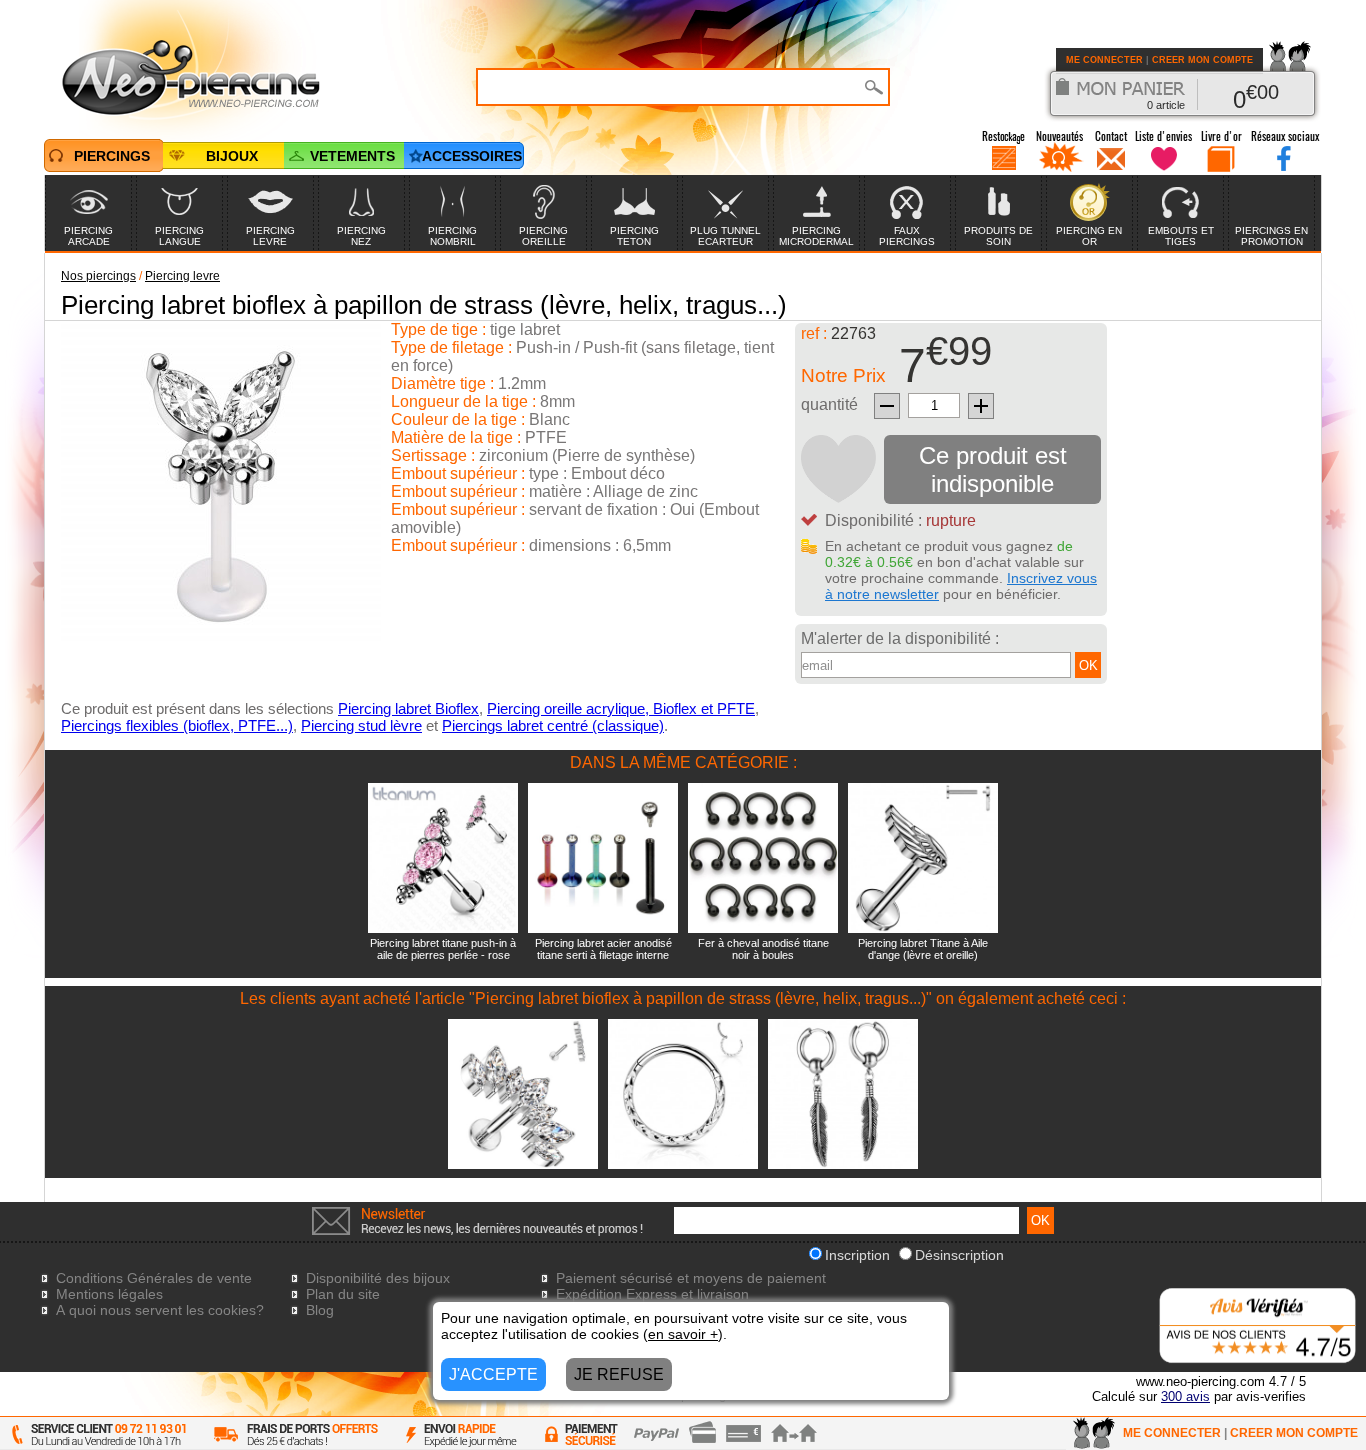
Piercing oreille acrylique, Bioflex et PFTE (621, 708)
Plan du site (343, 1294)
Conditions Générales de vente (154, 1278)
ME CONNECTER (1104, 60)
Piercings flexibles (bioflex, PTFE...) (177, 725)
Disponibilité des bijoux (378, 1278)
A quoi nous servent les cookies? (160, 1310)
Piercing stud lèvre (361, 725)
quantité (829, 404)
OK (1088, 665)
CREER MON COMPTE (1202, 60)
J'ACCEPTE (493, 1374)
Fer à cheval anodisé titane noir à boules (763, 949)
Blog (320, 1310)
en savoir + (683, 1334)
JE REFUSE (619, 1374)
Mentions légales (109, 1294)
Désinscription (959, 1255)
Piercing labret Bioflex (408, 708)
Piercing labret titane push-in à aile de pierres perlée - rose (443, 949)
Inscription (857, 1255)
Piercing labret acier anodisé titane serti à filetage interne (603, 949)
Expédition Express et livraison (652, 1294)
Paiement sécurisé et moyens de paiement (691, 1278)
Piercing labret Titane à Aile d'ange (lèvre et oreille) (923, 949)
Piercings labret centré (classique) (553, 725)
